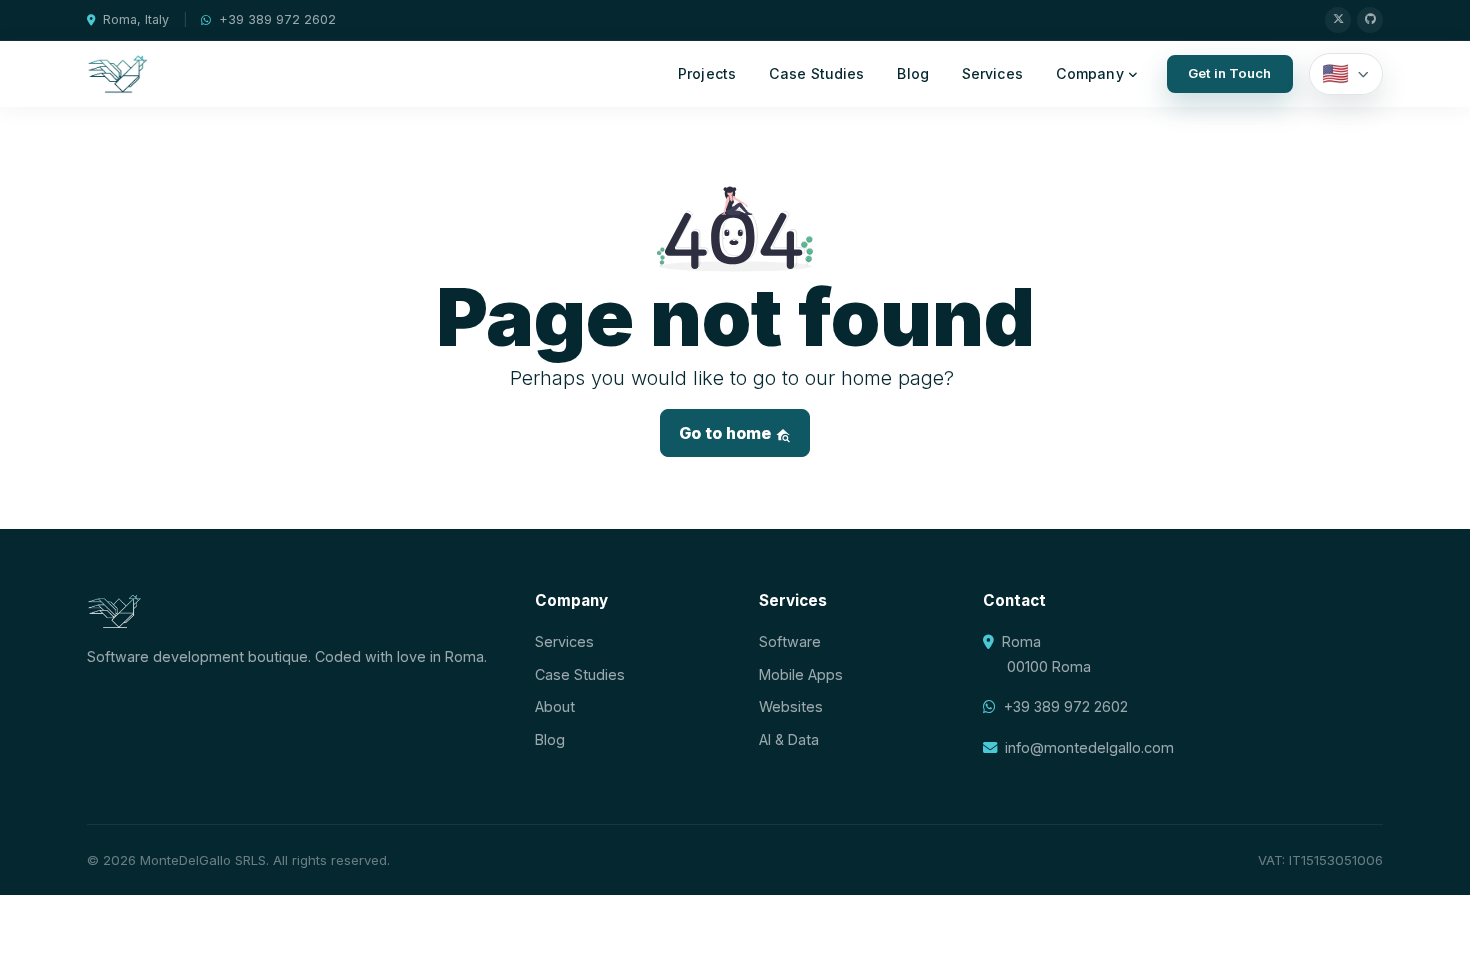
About (555, 706)
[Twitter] (1338, 20)
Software (790, 641)
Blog (913, 73)
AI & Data (789, 739)
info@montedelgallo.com (1089, 747)
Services (992, 73)
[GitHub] (1370, 20)
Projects (707, 73)
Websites (791, 706)
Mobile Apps (801, 674)
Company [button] (1090, 73)
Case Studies (817, 73)
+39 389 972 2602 (277, 19)
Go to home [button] (727, 433)
